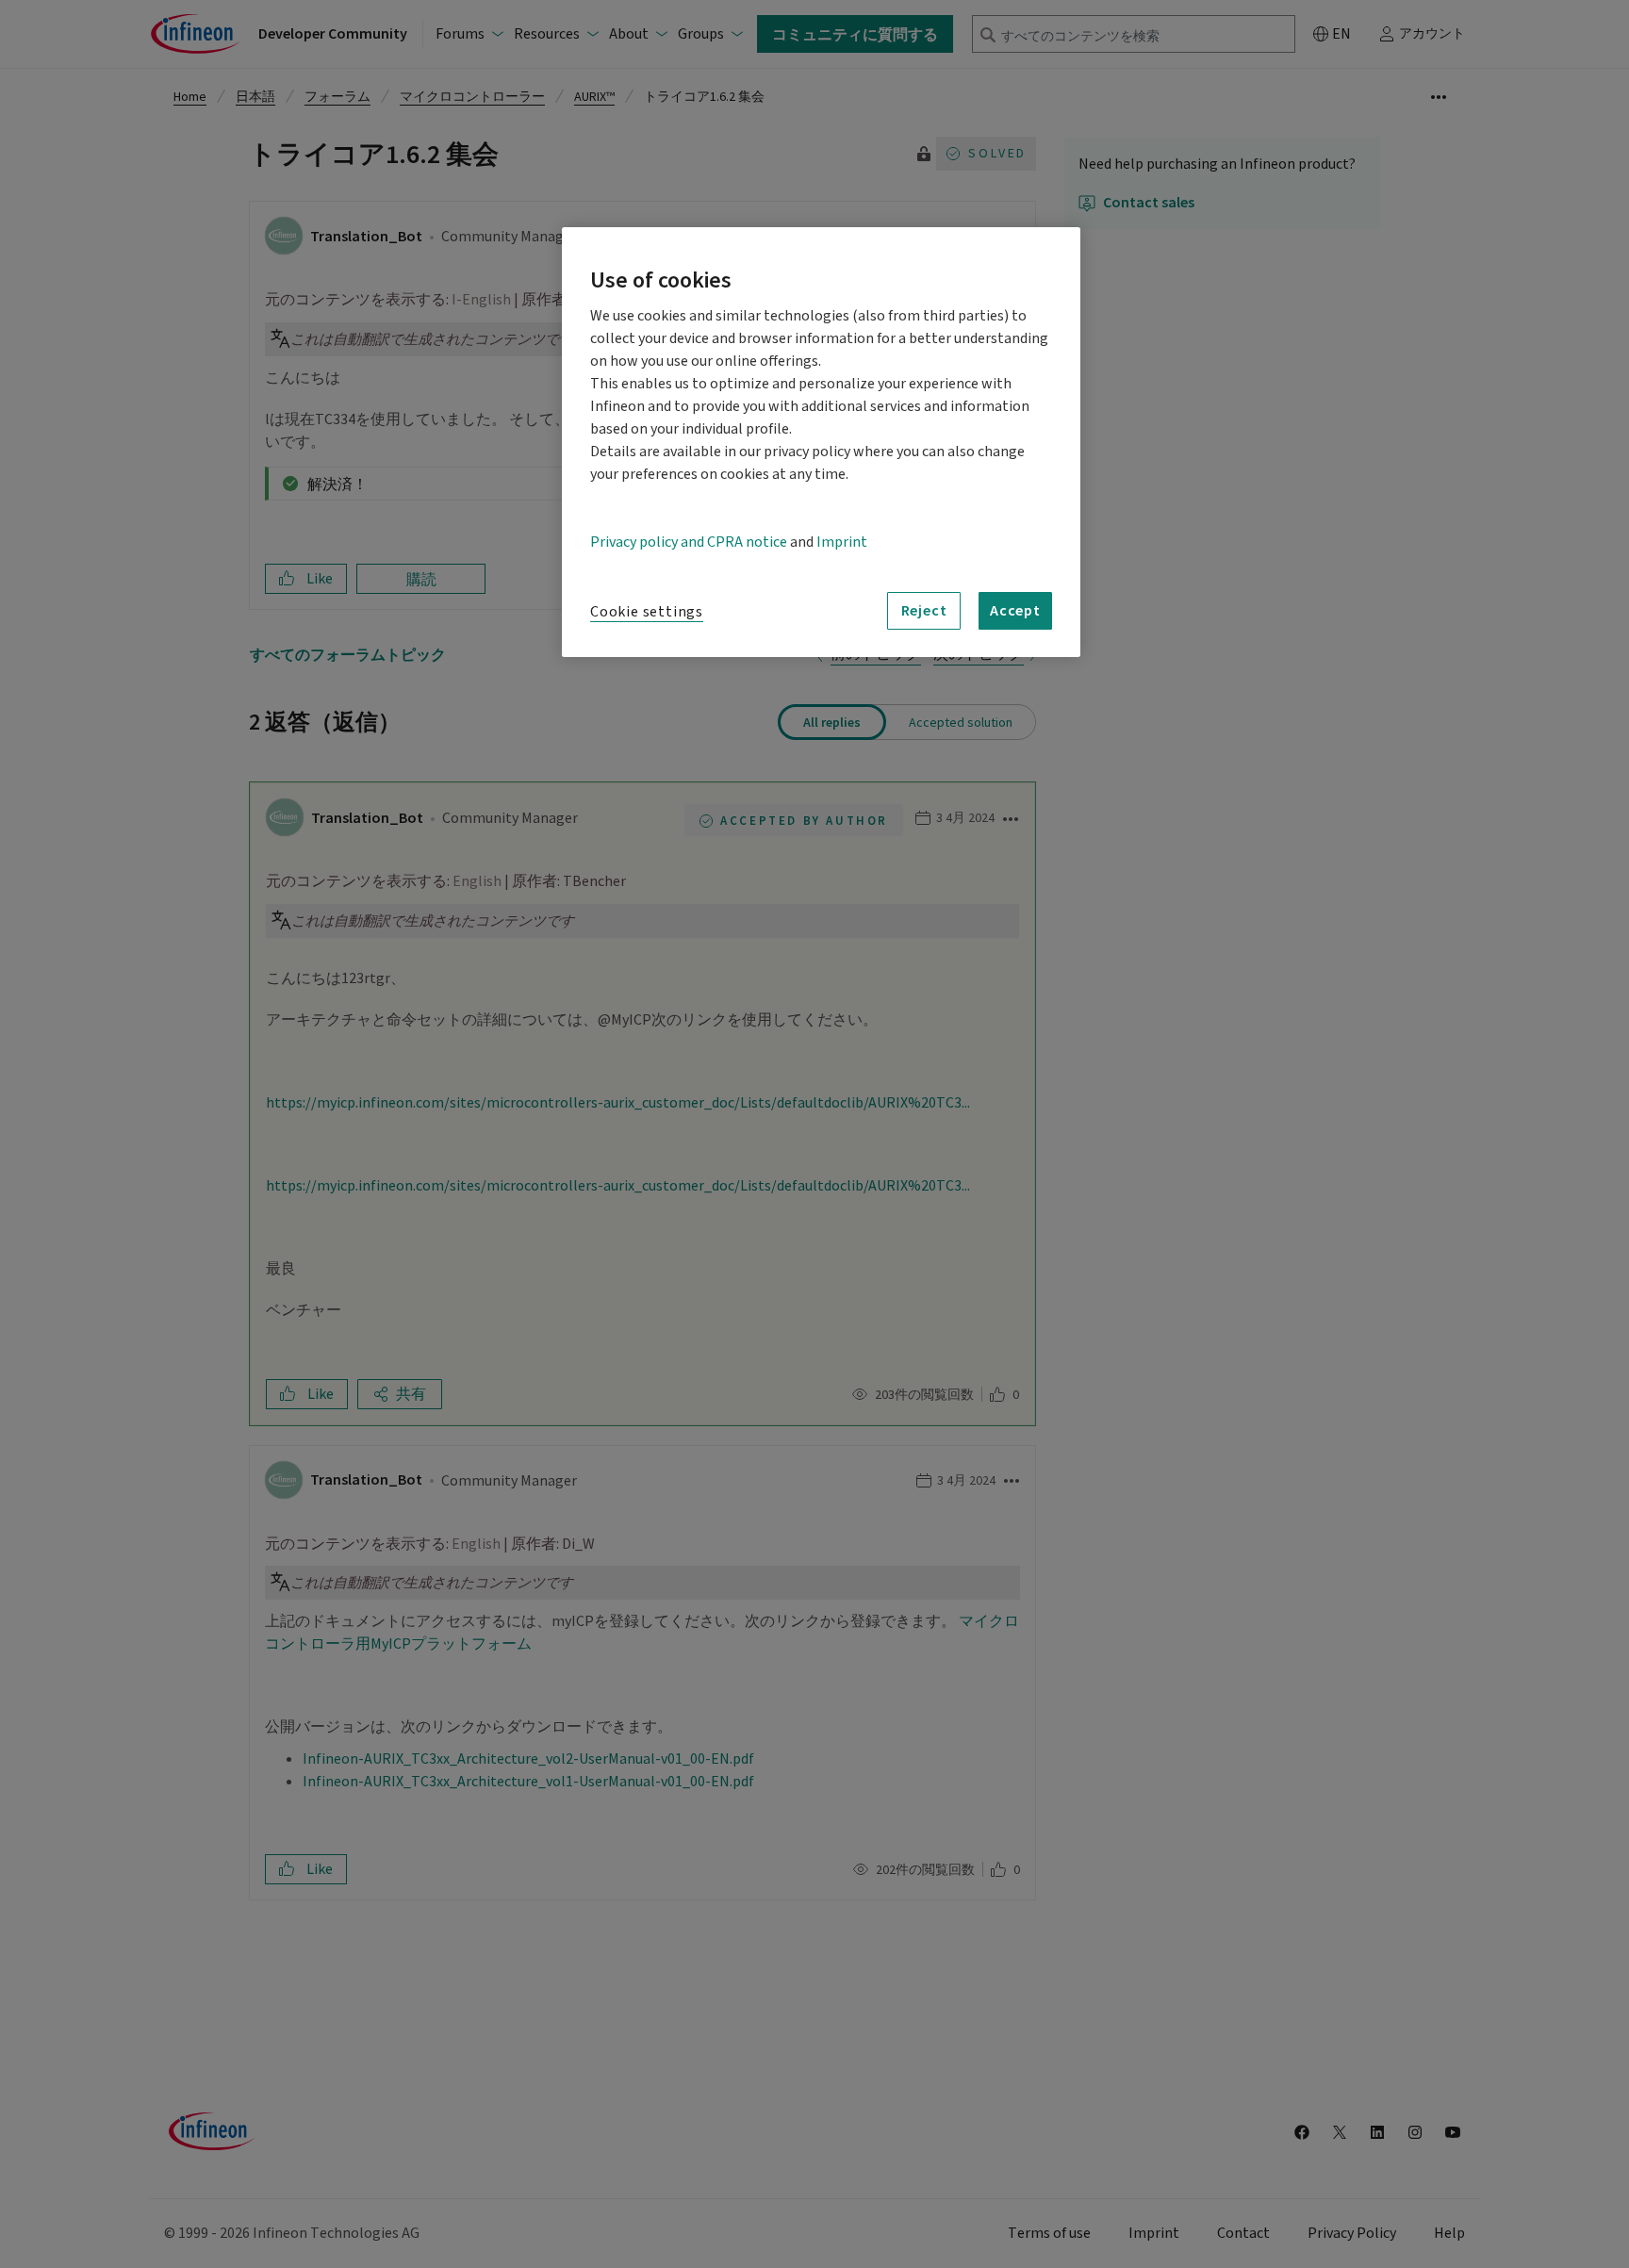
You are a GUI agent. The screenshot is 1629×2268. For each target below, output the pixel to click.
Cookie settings (647, 612)
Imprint (842, 542)
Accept (1015, 610)
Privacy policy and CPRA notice (689, 542)
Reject (924, 610)
